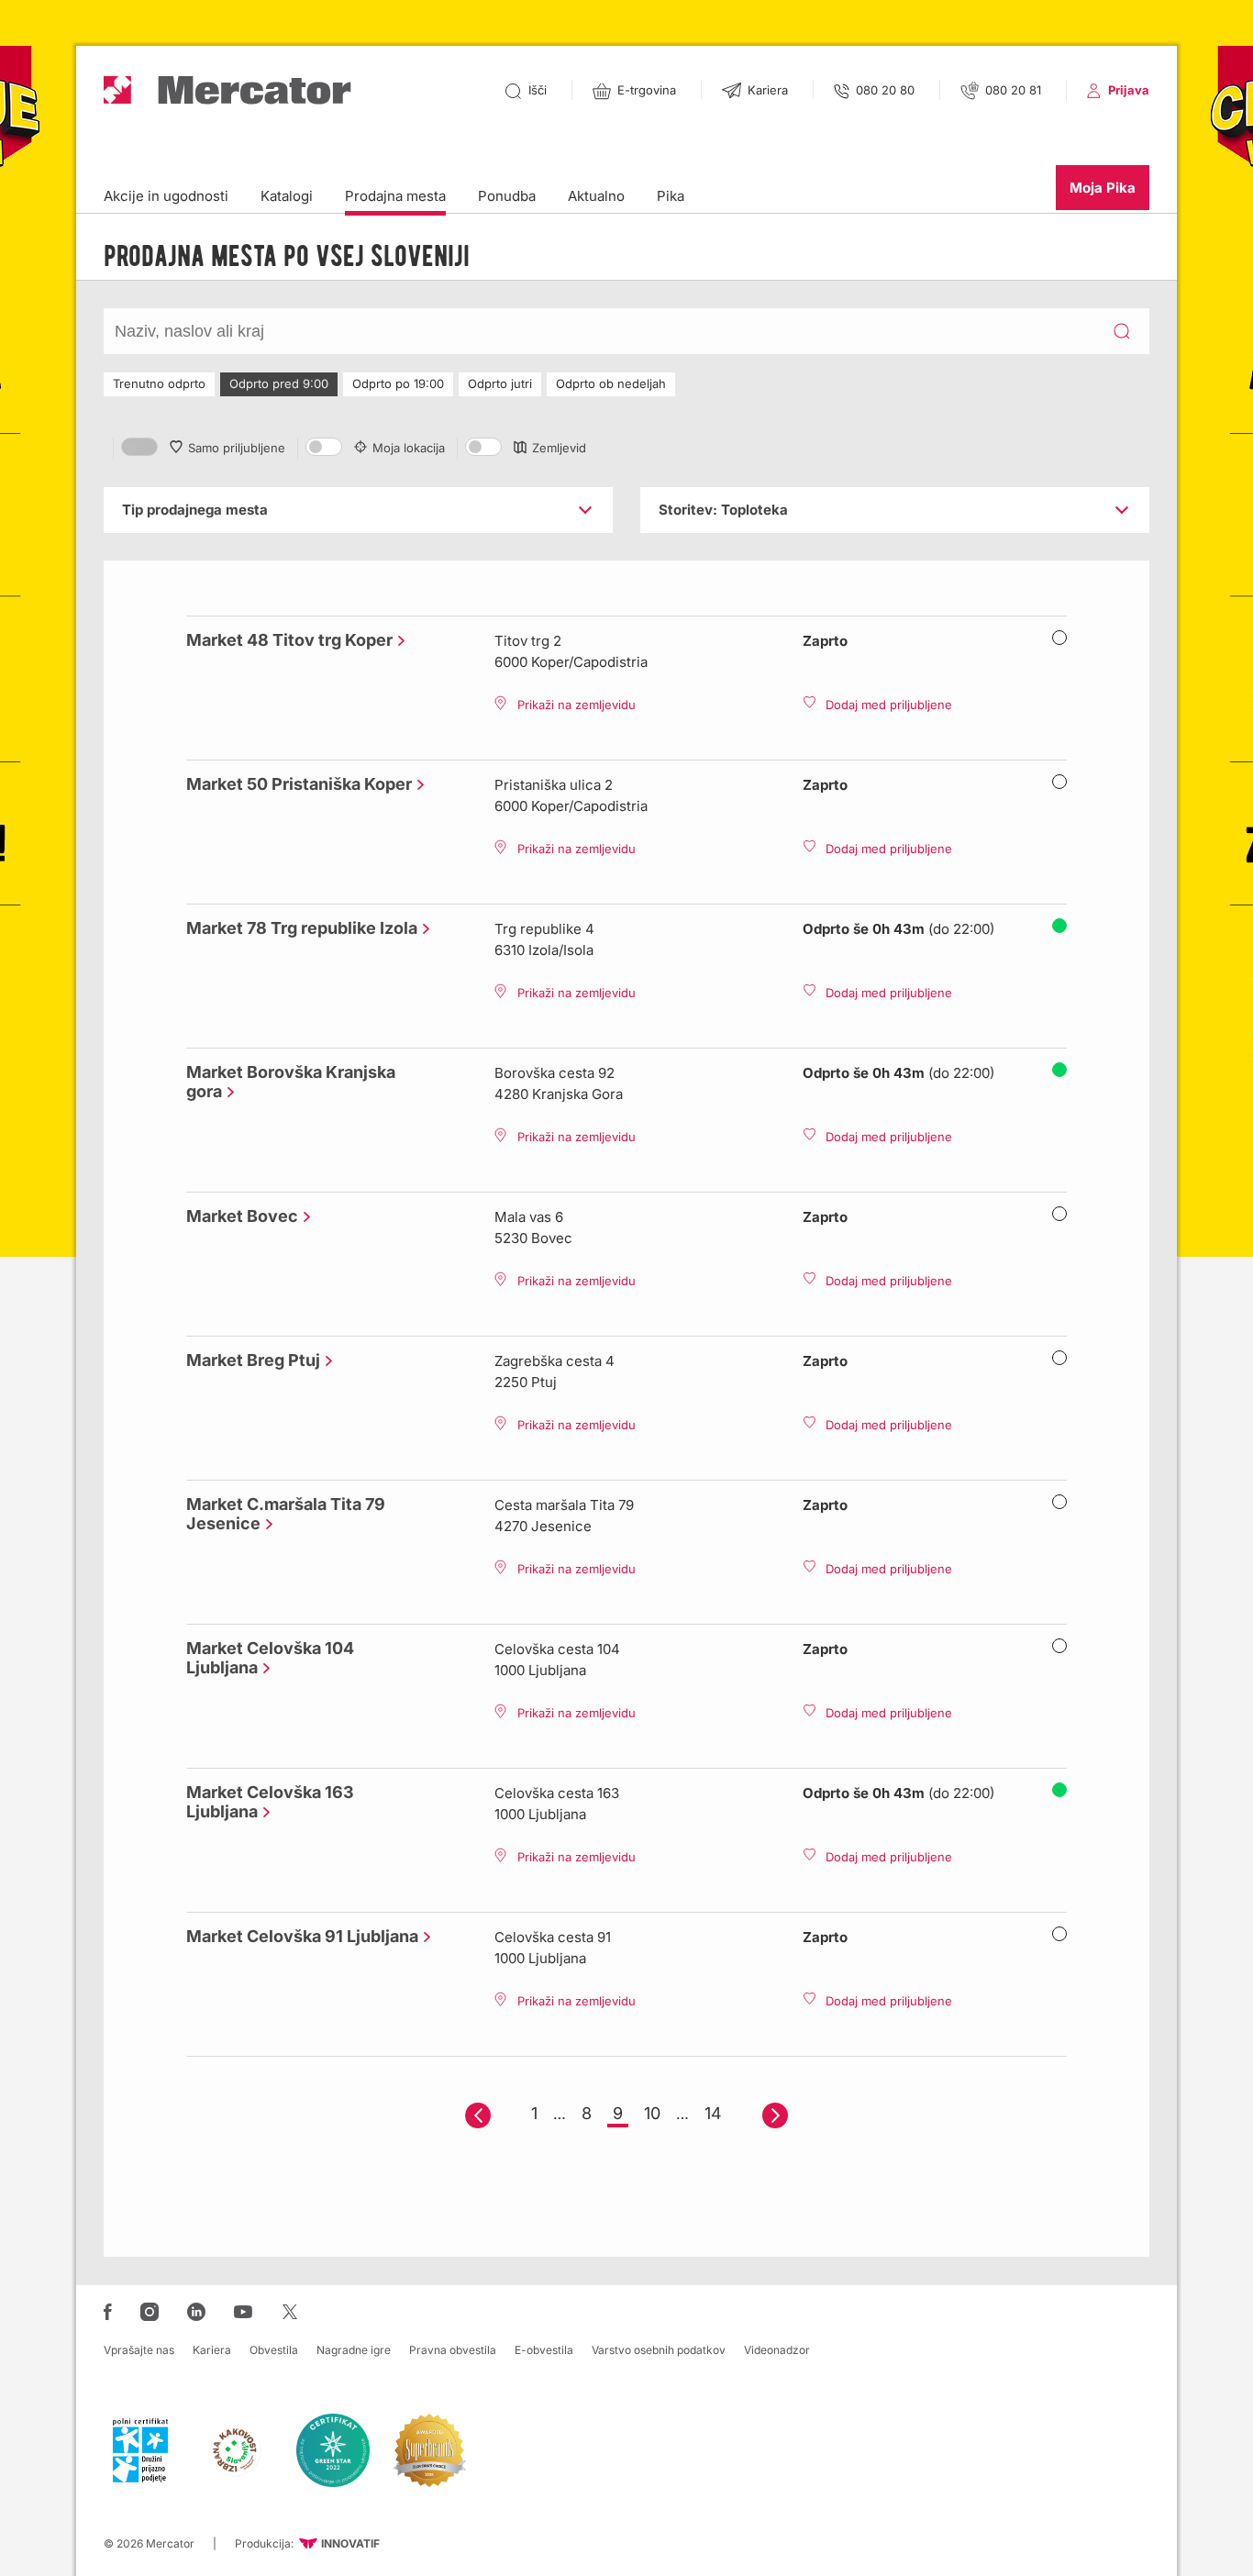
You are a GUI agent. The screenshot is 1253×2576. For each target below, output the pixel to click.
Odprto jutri (500, 383)
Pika (671, 196)
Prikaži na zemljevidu (577, 705)
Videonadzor (777, 2350)
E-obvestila (544, 2350)
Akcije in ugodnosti (166, 196)
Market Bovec (238, 1216)
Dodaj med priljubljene (889, 705)
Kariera (212, 2350)
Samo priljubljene (237, 448)
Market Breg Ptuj (249, 1360)
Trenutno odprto (159, 383)
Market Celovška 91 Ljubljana (298, 1936)
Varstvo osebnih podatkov (659, 2350)
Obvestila (274, 2350)
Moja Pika (1103, 188)
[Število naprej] (775, 2115)
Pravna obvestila (453, 2350)
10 (652, 2113)
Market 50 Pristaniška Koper (294, 784)
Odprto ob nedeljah (611, 383)
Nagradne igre (354, 2350)
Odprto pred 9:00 (279, 383)
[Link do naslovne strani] (227, 90)
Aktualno (596, 196)
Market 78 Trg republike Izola (297, 928)
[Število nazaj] (478, 2115)
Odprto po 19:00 (398, 383)
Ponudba (507, 196)
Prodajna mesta (395, 196)
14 (713, 2113)
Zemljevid (559, 448)
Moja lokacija (409, 448)
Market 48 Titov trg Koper (285, 640)
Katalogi (287, 196)
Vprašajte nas (139, 2350)
